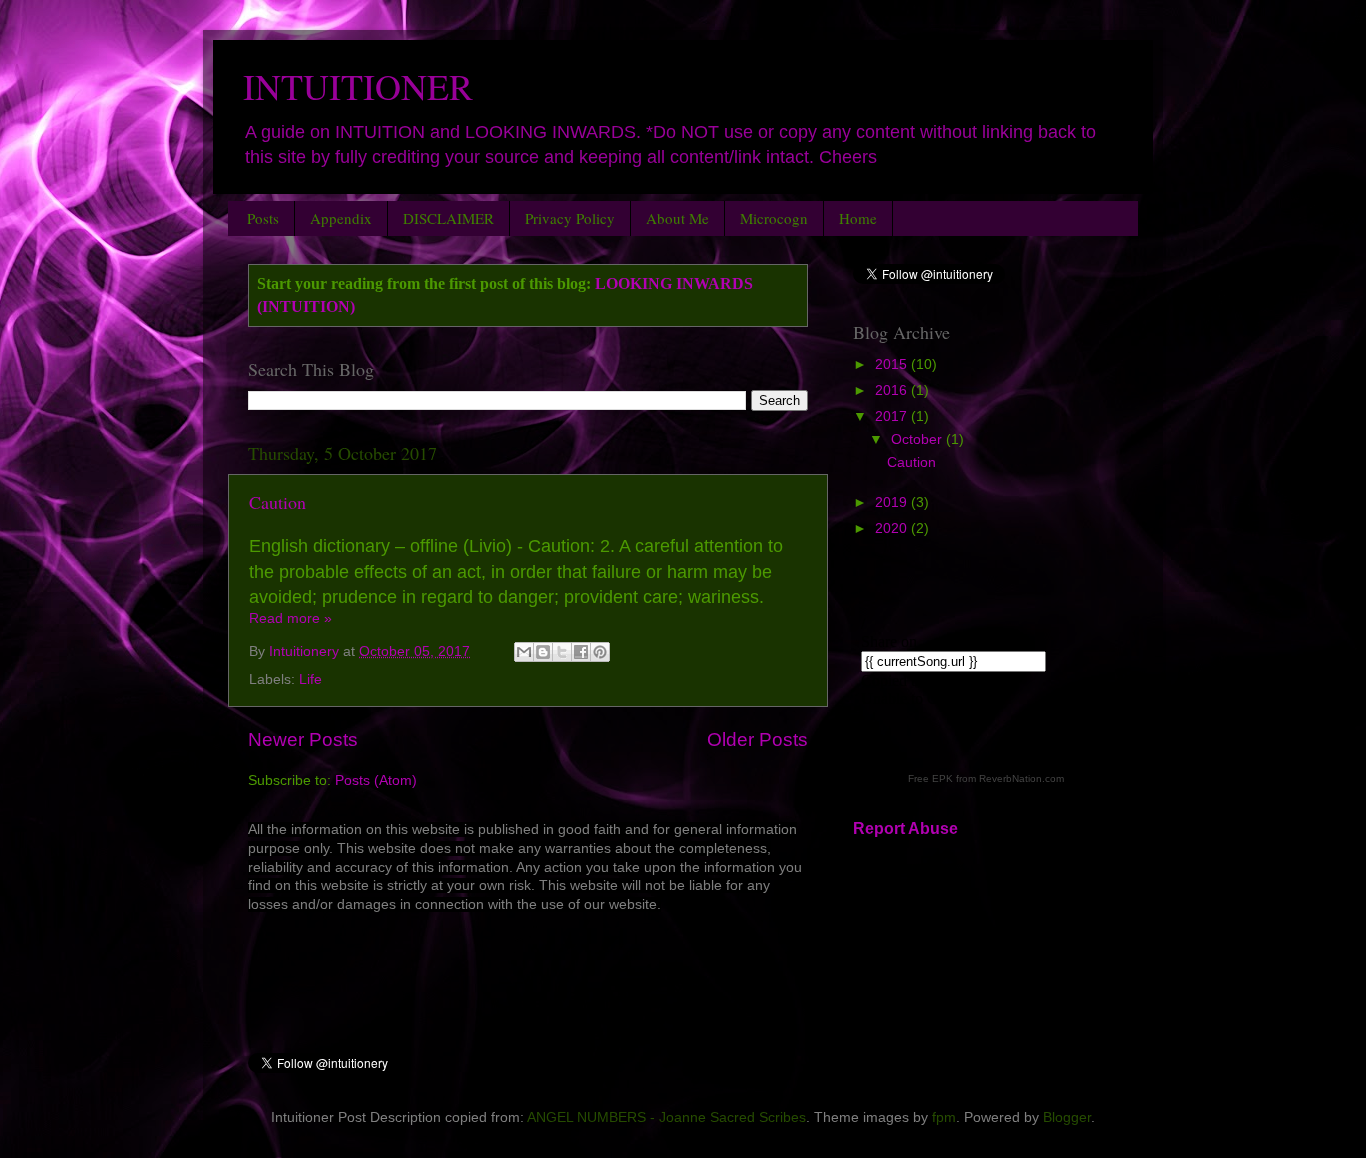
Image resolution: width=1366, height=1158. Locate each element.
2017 (893, 416)
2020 (893, 528)
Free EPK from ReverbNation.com (986, 778)
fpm (944, 1117)
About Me (677, 218)
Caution (277, 502)
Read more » (290, 618)
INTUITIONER (358, 86)
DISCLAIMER (448, 218)
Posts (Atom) (376, 780)
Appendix (341, 218)
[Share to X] (562, 652)
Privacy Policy (570, 218)
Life (310, 679)
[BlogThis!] (543, 652)
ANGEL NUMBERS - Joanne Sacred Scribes (666, 1117)
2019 (893, 502)
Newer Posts (303, 739)
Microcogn (774, 218)
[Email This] (524, 652)
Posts (263, 218)
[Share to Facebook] (581, 652)
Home (858, 218)
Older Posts (757, 739)
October (918, 439)
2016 (893, 390)
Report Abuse (905, 828)
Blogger (1067, 1117)
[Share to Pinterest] (600, 652)
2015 (893, 364)
